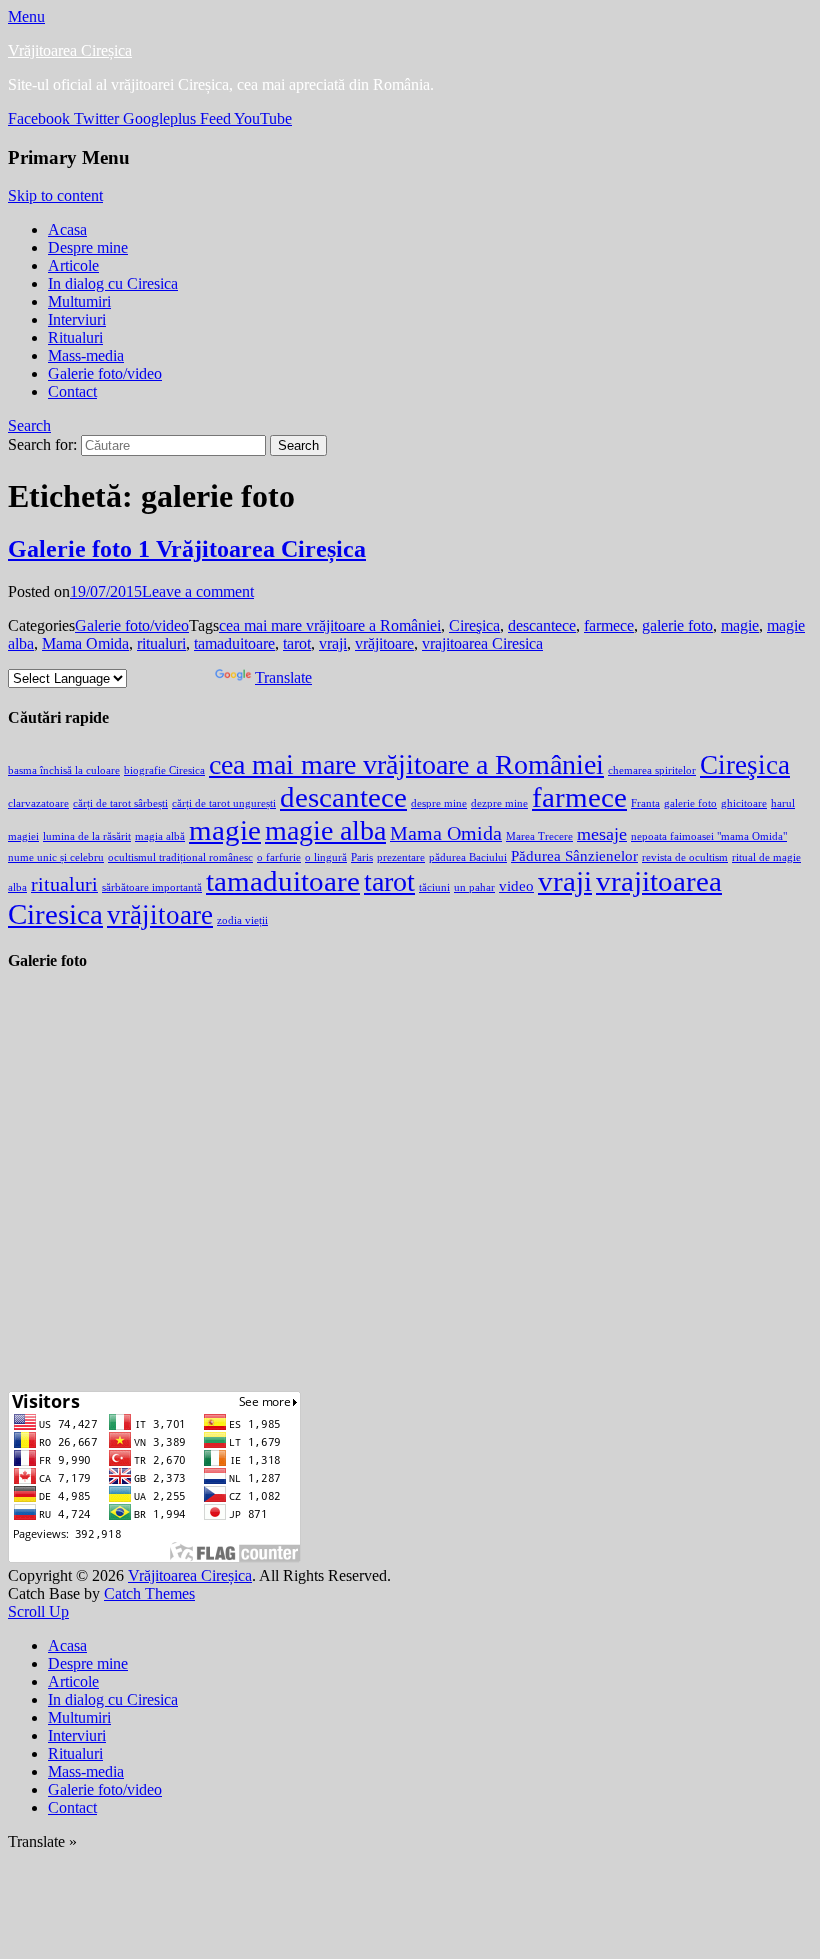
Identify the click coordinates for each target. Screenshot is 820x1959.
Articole (73, 265)
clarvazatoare (38, 803)
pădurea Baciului (468, 857)
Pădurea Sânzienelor (574, 856)
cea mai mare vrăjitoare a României (330, 625)
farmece (609, 625)
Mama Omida (85, 643)
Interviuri (77, 319)
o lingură (326, 857)
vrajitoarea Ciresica (482, 643)
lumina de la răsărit (87, 836)
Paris (362, 857)
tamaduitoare (234, 643)
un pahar (474, 887)
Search (29, 425)
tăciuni (434, 887)
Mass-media (86, 355)
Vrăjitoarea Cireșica (70, 50)
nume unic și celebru (56, 857)
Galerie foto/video (105, 373)
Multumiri (79, 301)
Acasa (67, 229)
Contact (72, 391)
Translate (283, 677)
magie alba (325, 830)
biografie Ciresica (164, 770)
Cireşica (474, 625)
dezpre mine (499, 803)
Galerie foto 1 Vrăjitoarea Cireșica (187, 549)
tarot (297, 643)
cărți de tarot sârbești (120, 803)
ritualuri (161, 643)
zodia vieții (242, 920)
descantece (542, 625)
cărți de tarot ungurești (224, 803)
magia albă (160, 836)
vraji (333, 643)
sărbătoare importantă (152, 887)
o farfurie (279, 857)
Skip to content (55, 195)
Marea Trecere (539, 836)
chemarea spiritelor (652, 770)
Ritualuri (75, 337)
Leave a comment (198, 591)
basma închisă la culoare (64, 770)
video (516, 886)
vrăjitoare (384, 643)
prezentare (401, 857)
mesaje (602, 834)
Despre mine (88, 247)
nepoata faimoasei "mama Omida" (709, 836)
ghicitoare (744, 803)
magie (740, 625)
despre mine (439, 803)
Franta (645, 803)
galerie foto (677, 625)
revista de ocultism (685, 857)
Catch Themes (149, 1593)
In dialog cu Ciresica (113, 283)
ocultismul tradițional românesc (180, 857)
